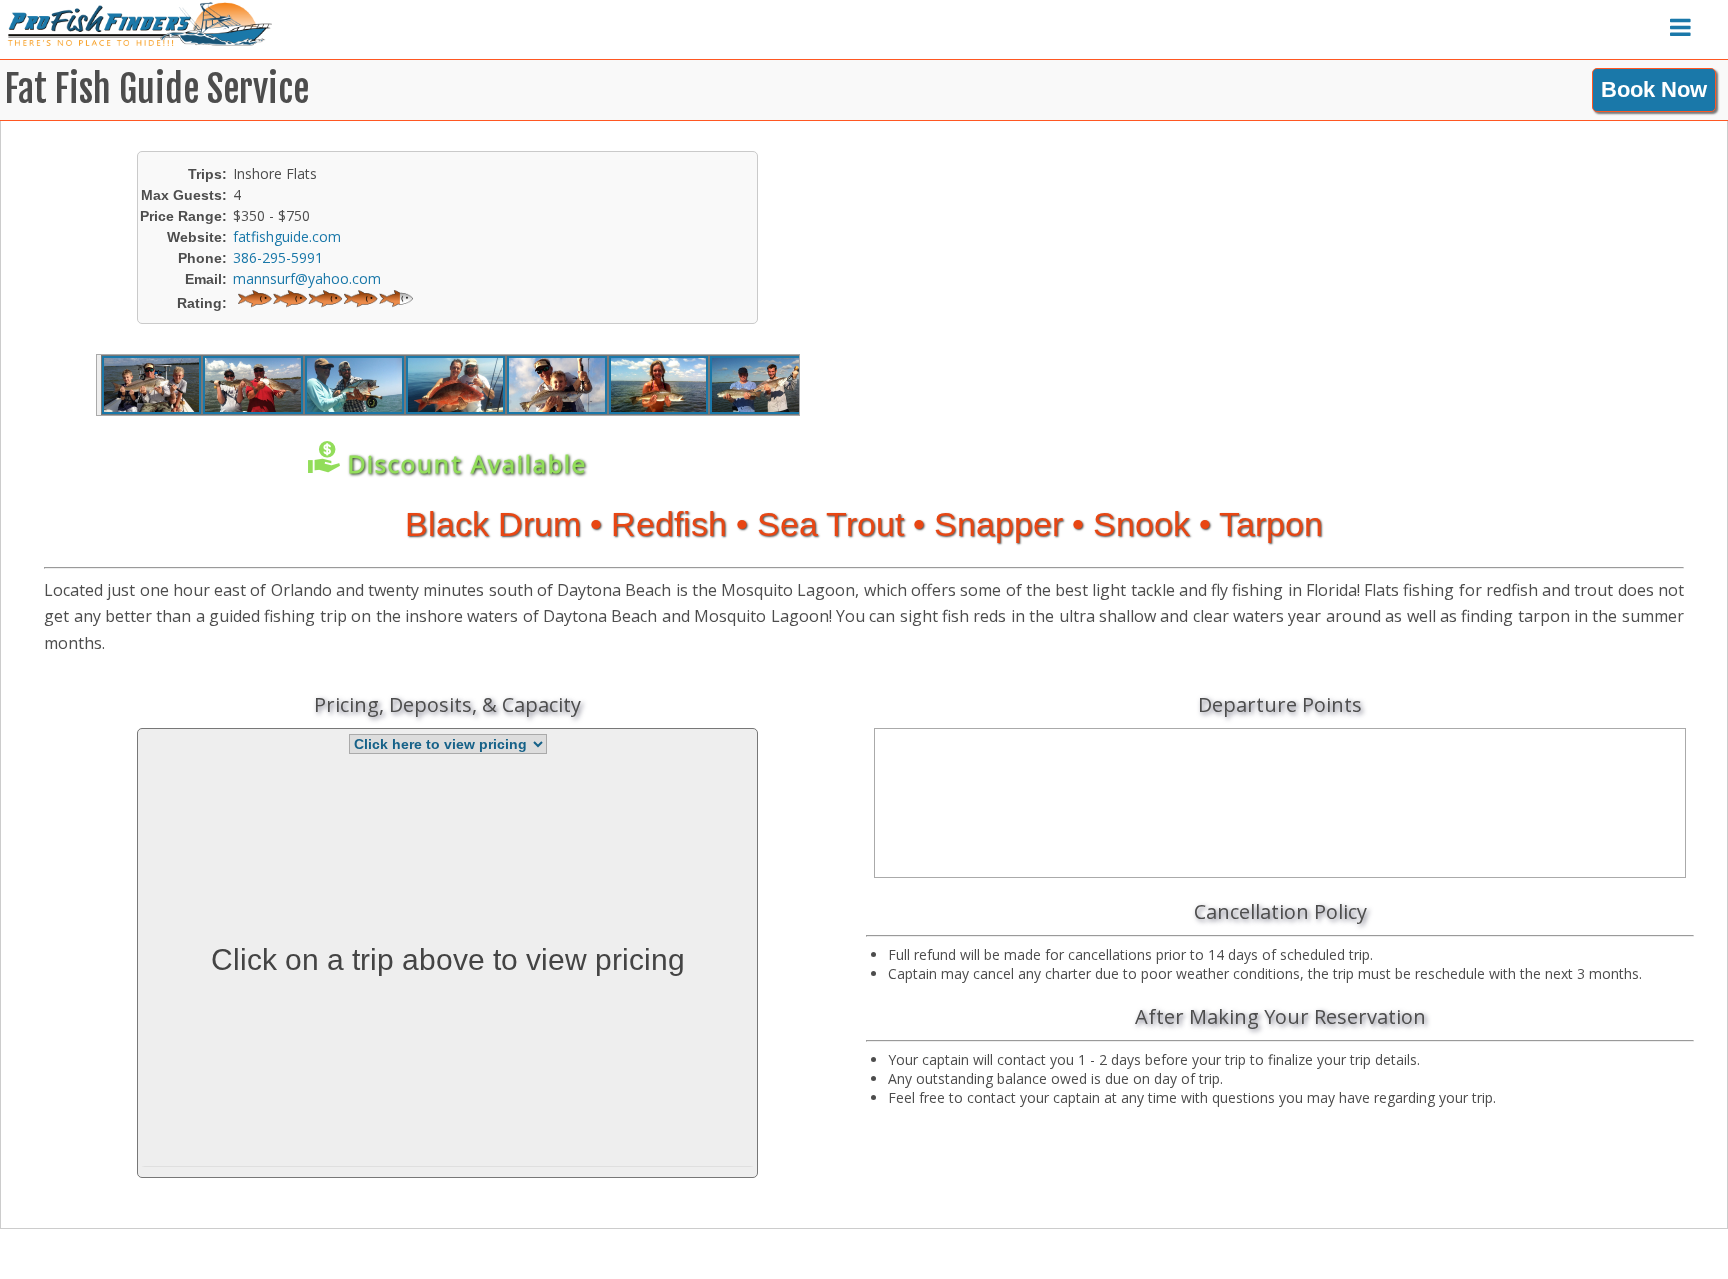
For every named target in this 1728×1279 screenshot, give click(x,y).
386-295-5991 (278, 257)
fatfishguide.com (287, 236)
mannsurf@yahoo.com (307, 278)
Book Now (1654, 89)
